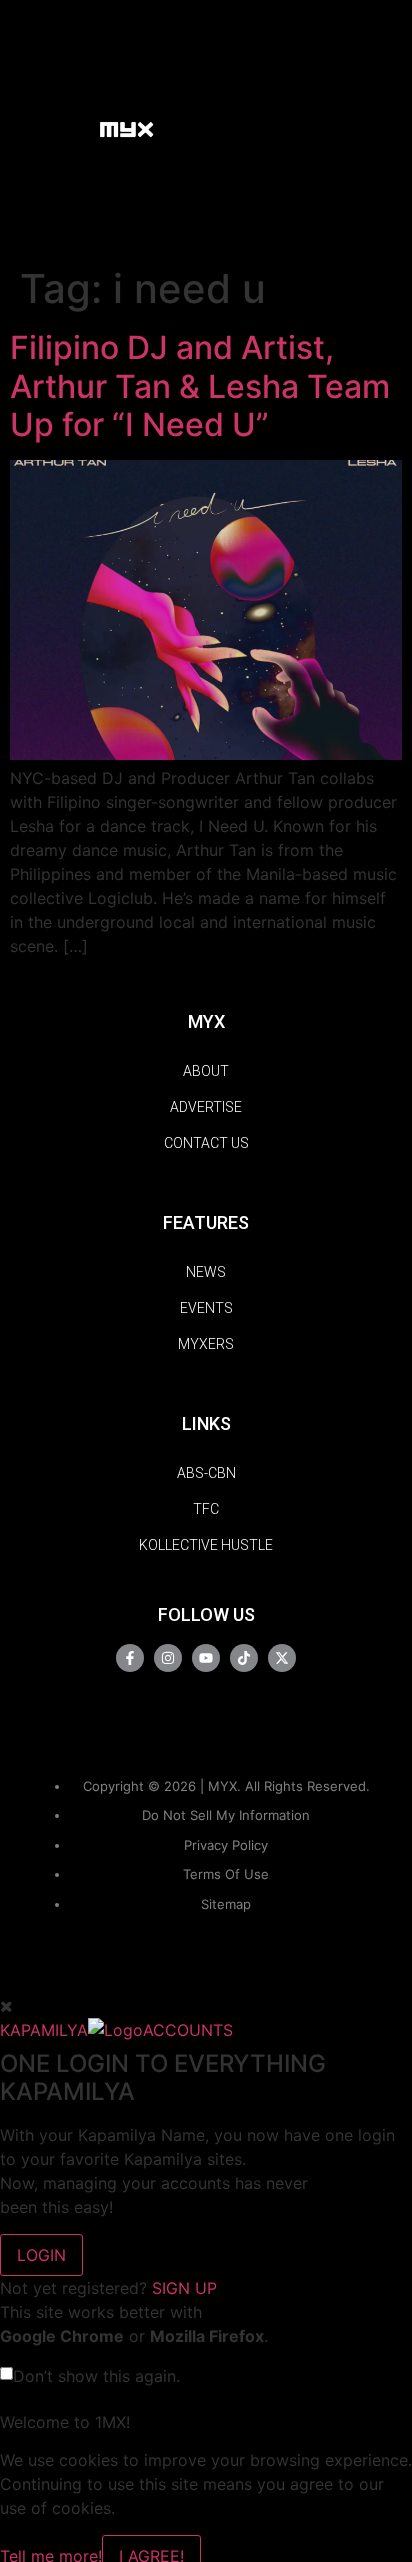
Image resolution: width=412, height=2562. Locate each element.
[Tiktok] (244, 1658)
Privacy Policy (226, 1845)
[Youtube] (206, 1658)
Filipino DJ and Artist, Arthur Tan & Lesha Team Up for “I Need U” (200, 386)
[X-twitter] (282, 1658)
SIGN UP (184, 2288)
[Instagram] (168, 1658)
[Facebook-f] (130, 1658)
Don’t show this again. (96, 2376)
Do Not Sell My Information (226, 1815)
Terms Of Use (226, 1874)
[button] (74, 128)
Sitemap (226, 1904)
